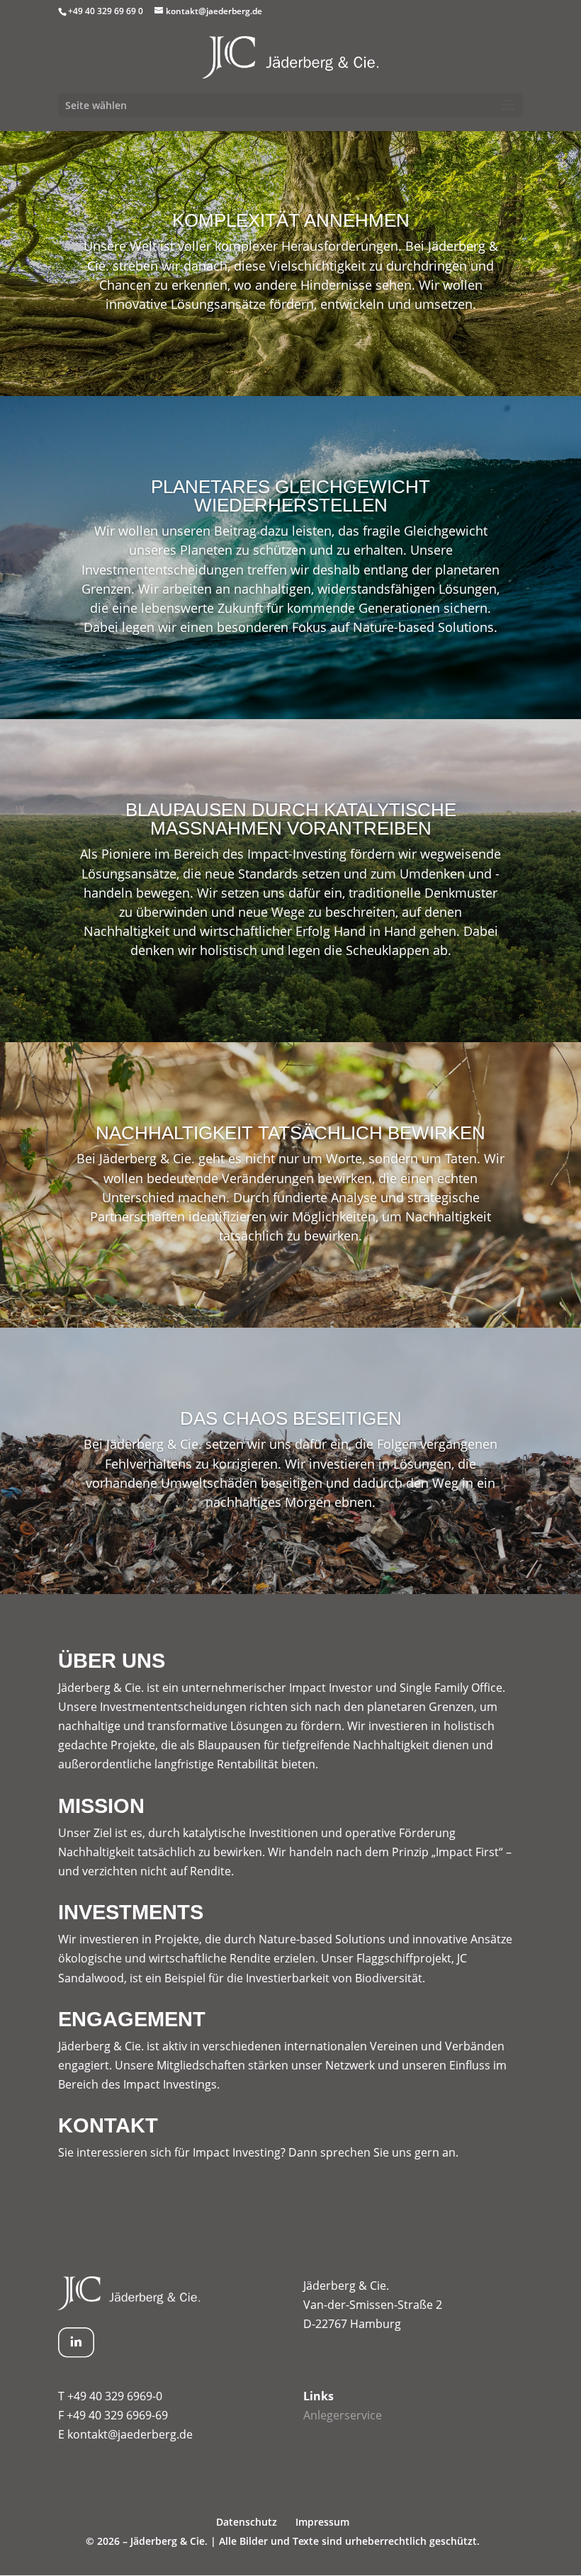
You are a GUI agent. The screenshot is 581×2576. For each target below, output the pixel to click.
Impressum (322, 2522)
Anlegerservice (343, 2415)
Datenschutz (247, 2522)
